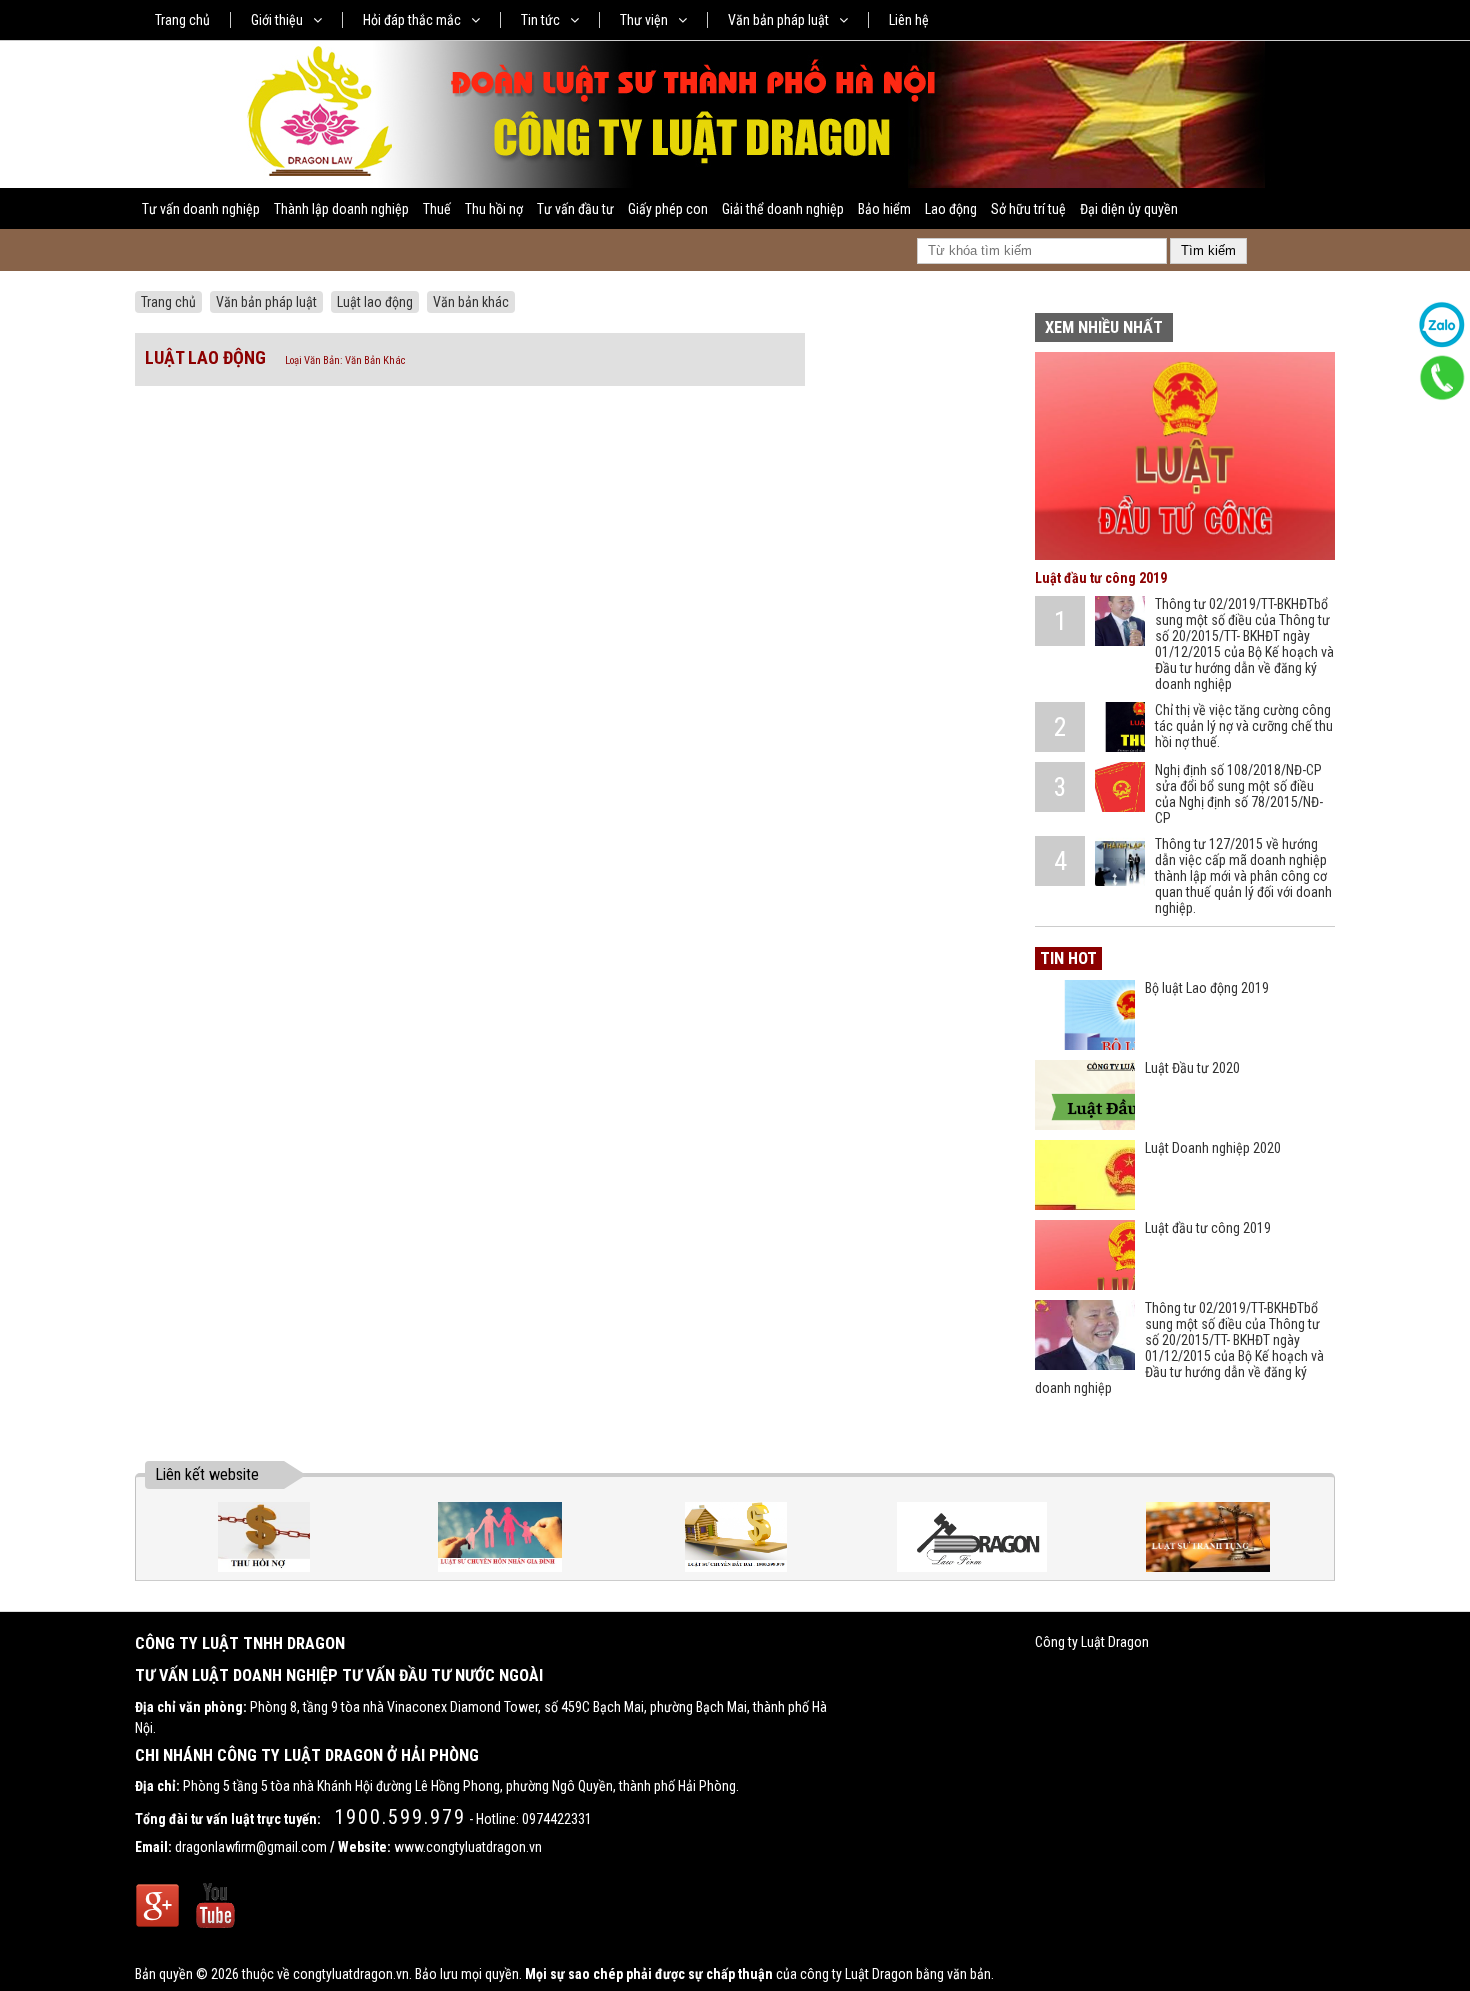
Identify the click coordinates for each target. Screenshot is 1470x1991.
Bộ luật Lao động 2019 (1207, 988)
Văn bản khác (471, 302)
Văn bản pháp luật (778, 20)
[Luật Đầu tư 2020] (1085, 1095)
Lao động (951, 209)
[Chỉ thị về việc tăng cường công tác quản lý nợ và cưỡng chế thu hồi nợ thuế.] (1120, 727)
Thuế (437, 209)
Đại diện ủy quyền (1129, 209)
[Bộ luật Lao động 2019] (1085, 1015)
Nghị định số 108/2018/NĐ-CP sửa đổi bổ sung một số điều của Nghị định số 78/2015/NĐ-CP (1239, 794)
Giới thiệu (277, 20)
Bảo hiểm (884, 209)
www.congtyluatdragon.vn (468, 1847)
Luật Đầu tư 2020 (1192, 1068)
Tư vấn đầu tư (575, 209)
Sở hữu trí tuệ (1028, 209)
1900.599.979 (400, 1817)
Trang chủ (182, 20)
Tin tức (540, 20)
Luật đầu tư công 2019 (1101, 578)
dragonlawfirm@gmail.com (251, 1847)
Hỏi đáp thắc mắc (412, 20)
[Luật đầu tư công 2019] (1185, 555)
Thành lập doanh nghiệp (341, 209)
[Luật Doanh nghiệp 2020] (1085, 1175)
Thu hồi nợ (494, 209)
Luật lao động (375, 302)
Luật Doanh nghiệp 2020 (1213, 1148)
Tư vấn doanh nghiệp (201, 209)
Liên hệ (909, 20)
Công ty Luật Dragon (1092, 1642)
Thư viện (644, 20)
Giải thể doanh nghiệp (783, 209)
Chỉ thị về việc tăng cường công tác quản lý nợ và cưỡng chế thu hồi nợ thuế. (1244, 726)
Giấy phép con (668, 209)
